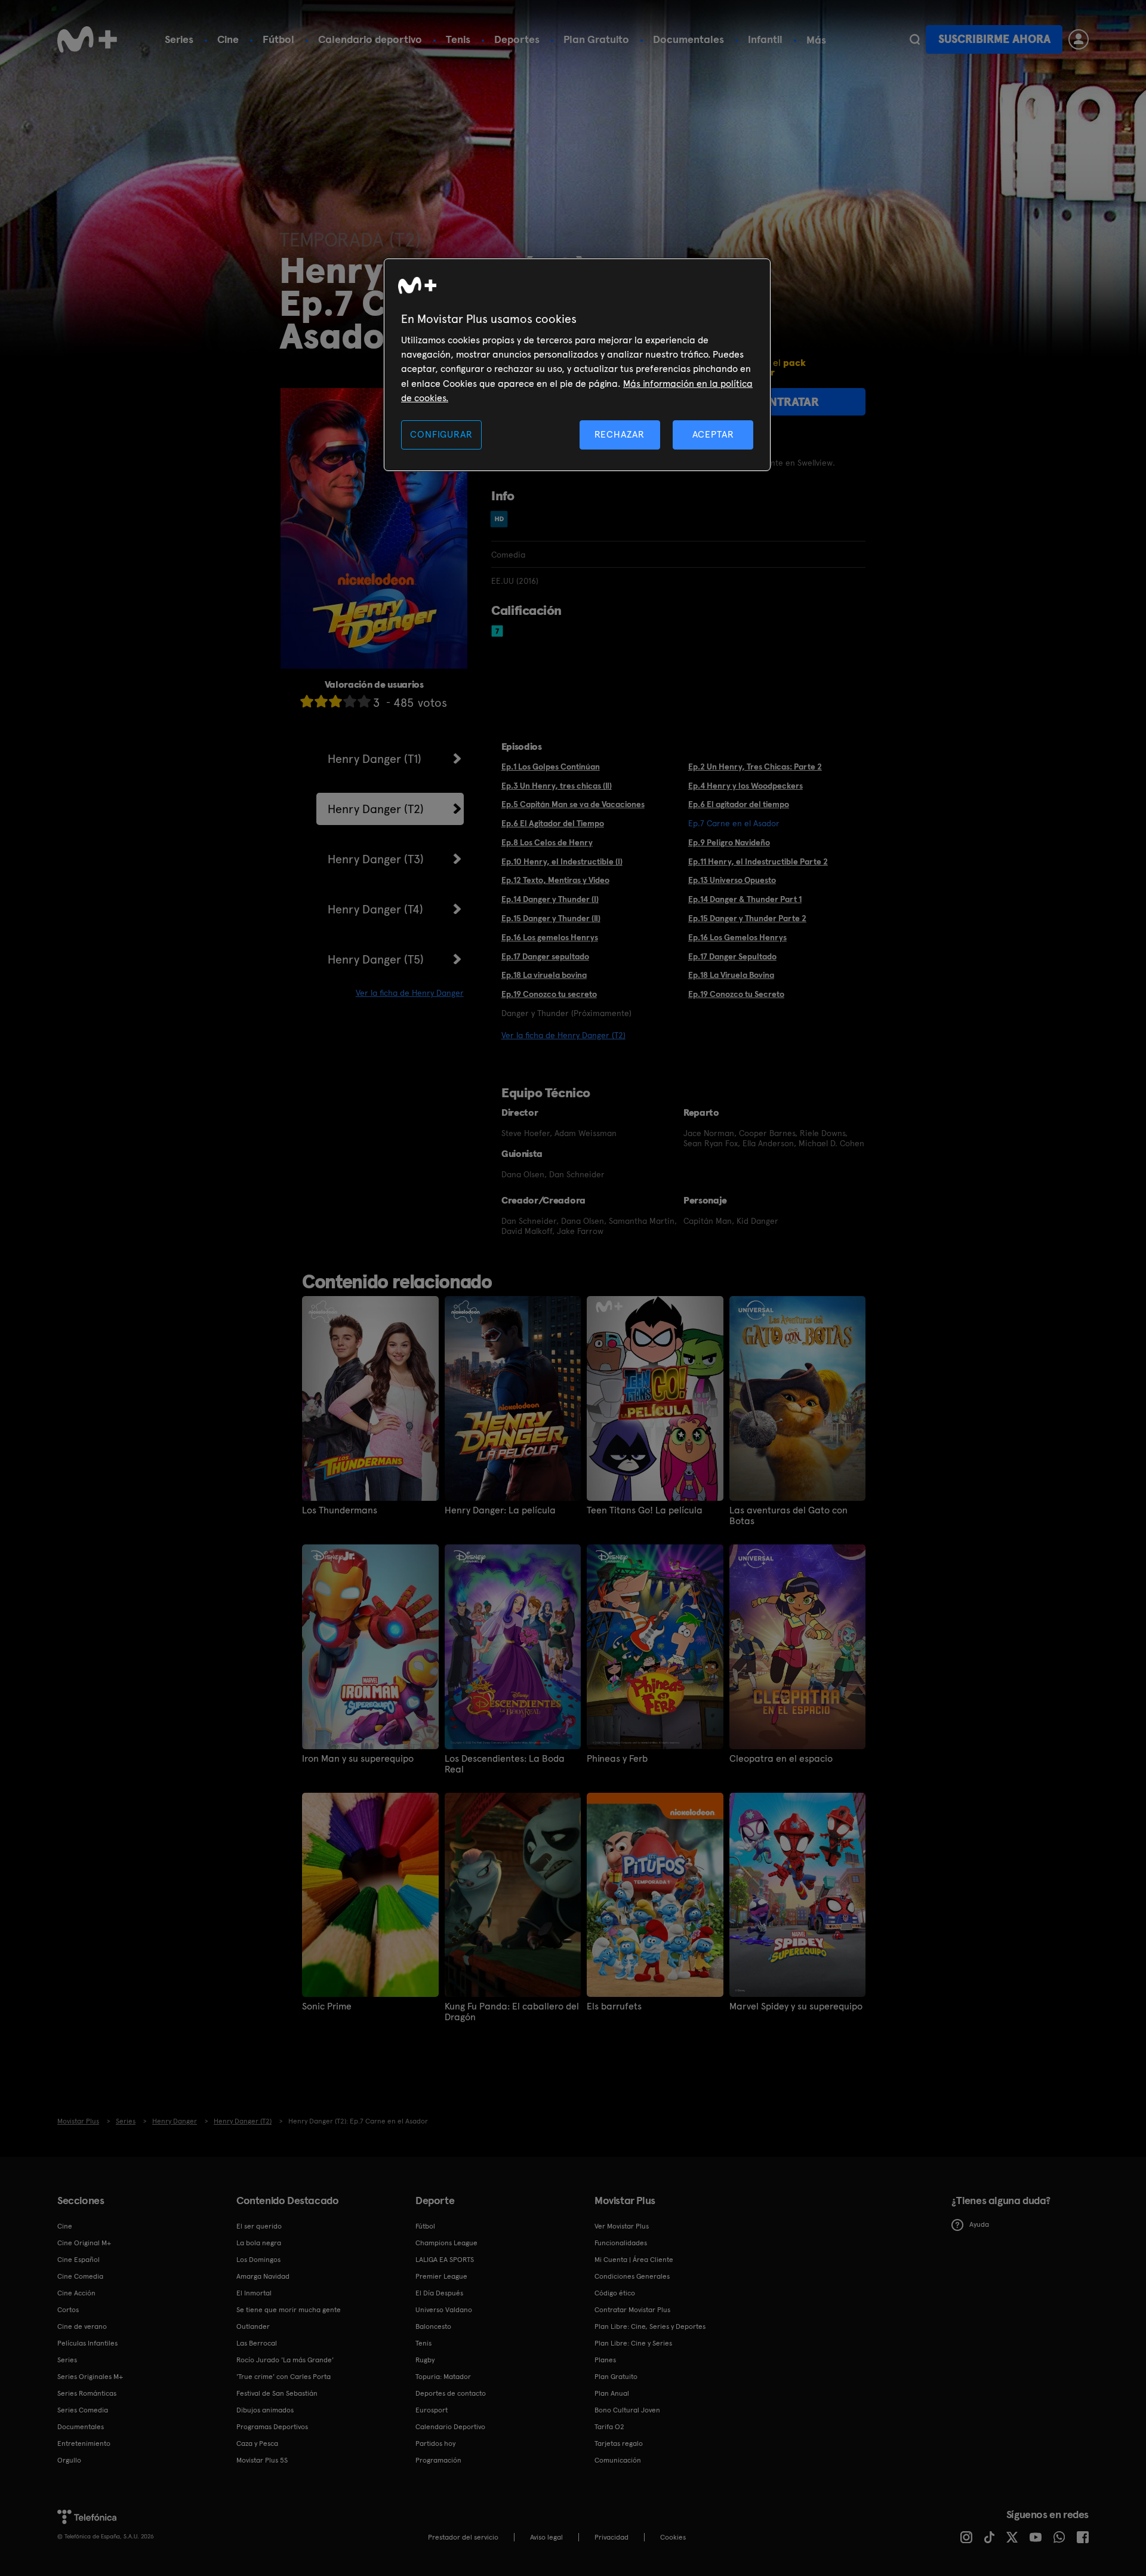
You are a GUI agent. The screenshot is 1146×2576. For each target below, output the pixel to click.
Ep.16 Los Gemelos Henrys (737, 937)
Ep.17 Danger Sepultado (732, 956)
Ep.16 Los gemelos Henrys (550, 937)
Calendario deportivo (370, 39)
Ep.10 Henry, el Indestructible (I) (562, 861)
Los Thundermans (340, 1510)
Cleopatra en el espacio (781, 1759)
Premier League (441, 2276)
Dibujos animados (265, 2410)
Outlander (253, 2326)
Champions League (446, 2243)
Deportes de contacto (451, 2393)
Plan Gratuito (596, 39)
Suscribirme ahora (994, 39)
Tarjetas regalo (619, 2443)
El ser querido (259, 2226)
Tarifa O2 (609, 2427)
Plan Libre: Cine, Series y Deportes (650, 2326)
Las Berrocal (257, 2343)
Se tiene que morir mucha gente (289, 2310)
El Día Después (439, 2293)
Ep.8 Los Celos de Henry (547, 842)
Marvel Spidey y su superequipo (796, 2006)
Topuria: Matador (443, 2377)
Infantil (765, 39)
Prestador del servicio (463, 2537)
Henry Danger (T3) (376, 859)
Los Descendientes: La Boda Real (505, 1764)
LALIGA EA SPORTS (445, 2260)
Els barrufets (614, 2006)
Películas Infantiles (87, 2343)
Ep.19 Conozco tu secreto (549, 994)
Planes (605, 2360)
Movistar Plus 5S (262, 2460)
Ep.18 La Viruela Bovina (731, 975)
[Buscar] (915, 39)
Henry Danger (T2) (376, 809)
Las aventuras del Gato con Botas (788, 1516)
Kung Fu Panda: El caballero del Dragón (512, 2012)
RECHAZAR (620, 434)
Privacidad (611, 2537)
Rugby (425, 2360)
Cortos (68, 2310)
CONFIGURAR (441, 434)
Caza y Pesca (257, 2443)
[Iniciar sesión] (1079, 39)
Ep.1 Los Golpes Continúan (551, 767)
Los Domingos (258, 2260)
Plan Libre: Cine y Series (633, 2343)
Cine (228, 39)
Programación (438, 2460)
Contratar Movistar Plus (632, 2310)
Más (816, 40)
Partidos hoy (435, 2443)
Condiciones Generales (632, 2276)
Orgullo (69, 2460)
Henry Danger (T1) (375, 759)
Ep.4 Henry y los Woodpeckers (745, 786)
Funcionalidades (621, 2243)
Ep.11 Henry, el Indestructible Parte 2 (758, 861)
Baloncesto (433, 2326)
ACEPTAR (713, 434)
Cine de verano (82, 2326)
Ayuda (979, 2224)
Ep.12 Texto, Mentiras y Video (555, 880)
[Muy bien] (364, 701)
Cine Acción (76, 2293)
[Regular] (335, 701)
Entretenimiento (84, 2443)
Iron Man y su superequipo (358, 1759)
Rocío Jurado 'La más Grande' (285, 2360)
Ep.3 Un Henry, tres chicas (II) (557, 786)
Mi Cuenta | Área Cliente (634, 2260)
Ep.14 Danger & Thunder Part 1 (745, 899)
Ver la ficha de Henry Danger (410, 993)
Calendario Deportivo (450, 2427)
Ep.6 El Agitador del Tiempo (553, 823)
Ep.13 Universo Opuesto (732, 880)
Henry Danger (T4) (375, 909)
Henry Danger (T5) (376, 959)
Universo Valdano (444, 2310)
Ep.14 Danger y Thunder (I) (550, 899)
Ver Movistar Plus (622, 2226)
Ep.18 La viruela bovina (544, 975)
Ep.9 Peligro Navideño (729, 842)
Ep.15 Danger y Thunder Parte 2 (747, 918)
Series (179, 39)
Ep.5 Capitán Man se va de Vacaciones (573, 804)
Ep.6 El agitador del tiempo (739, 804)
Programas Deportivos (272, 2427)
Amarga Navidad (263, 2276)
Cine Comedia (80, 2276)
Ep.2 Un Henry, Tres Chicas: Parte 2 (755, 767)
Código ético (615, 2293)
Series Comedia (83, 2410)
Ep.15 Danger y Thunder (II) (551, 918)
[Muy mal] (307, 701)
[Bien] (350, 701)
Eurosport (432, 2410)
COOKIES (673, 2537)
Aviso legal (546, 2537)
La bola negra (259, 2243)
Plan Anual (612, 2393)
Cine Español (78, 2260)
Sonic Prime (327, 2006)
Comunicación (618, 2460)
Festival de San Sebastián (277, 2393)
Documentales (688, 39)
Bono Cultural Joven (627, 2410)
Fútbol (278, 39)
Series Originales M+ (90, 2377)
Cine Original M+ (84, 2243)
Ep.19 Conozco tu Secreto (736, 994)
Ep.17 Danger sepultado (545, 956)
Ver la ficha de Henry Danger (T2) (563, 1035)
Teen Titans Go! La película (645, 1510)
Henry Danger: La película (500, 1510)
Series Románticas (87, 2393)
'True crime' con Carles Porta (284, 2377)
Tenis (458, 39)
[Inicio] (87, 39)
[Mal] (321, 701)
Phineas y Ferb (617, 1759)
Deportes (517, 39)
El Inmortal (254, 2293)
